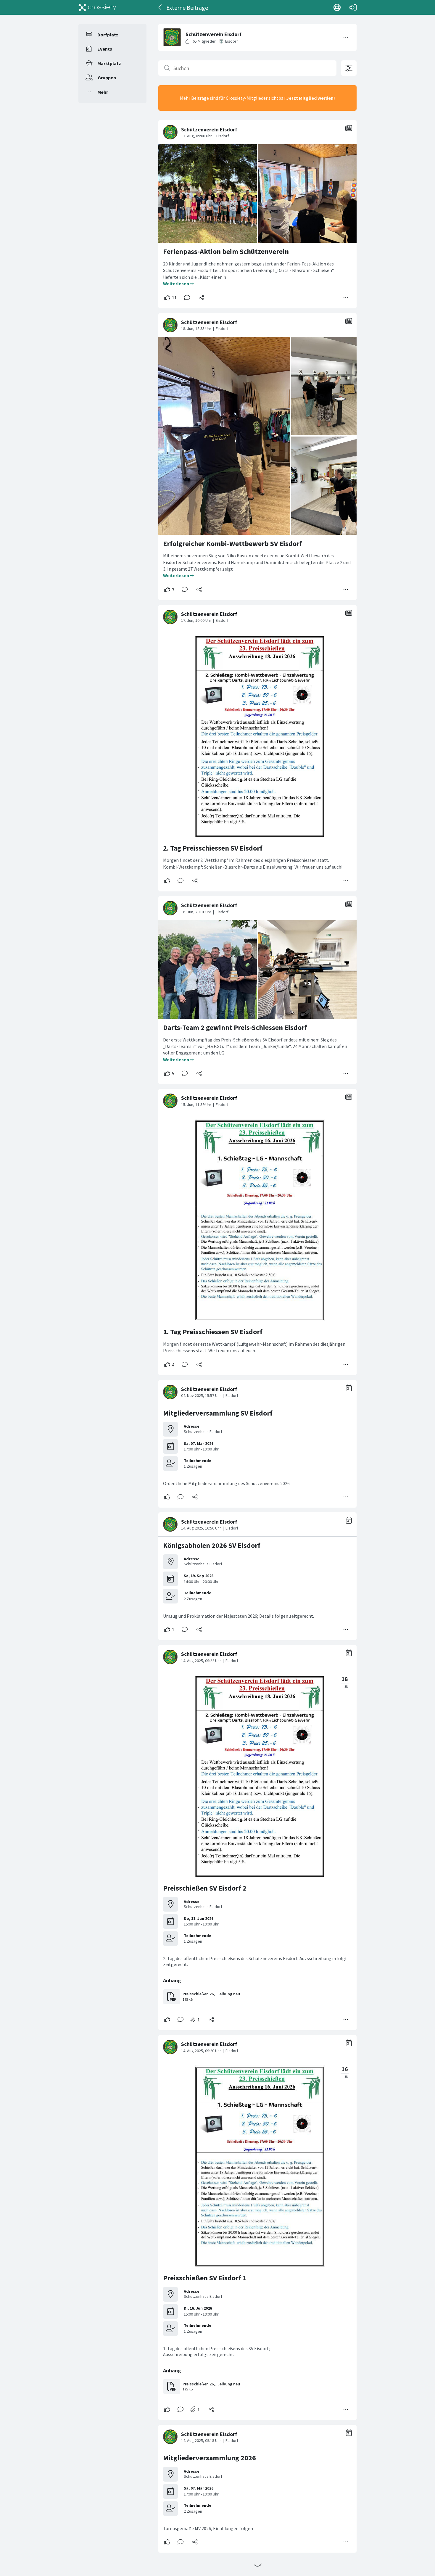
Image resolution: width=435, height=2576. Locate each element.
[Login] (353, 7)
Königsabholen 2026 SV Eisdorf (212, 1545)
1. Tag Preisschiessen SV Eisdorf (213, 1332)
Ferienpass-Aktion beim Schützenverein (226, 251)
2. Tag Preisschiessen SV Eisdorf (213, 848)
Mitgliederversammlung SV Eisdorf (218, 1413)
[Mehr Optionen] (346, 298)
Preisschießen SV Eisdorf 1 (205, 2278)
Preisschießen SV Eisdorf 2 (205, 1888)
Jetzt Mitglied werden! (311, 98)
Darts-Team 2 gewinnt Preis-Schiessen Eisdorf (235, 1027)
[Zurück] (161, 7)
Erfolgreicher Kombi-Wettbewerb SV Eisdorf (233, 544)
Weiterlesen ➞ (178, 284)
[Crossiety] (97, 7)
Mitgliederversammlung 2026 (210, 2458)
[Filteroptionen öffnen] (349, 68)
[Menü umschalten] (346, 37)
